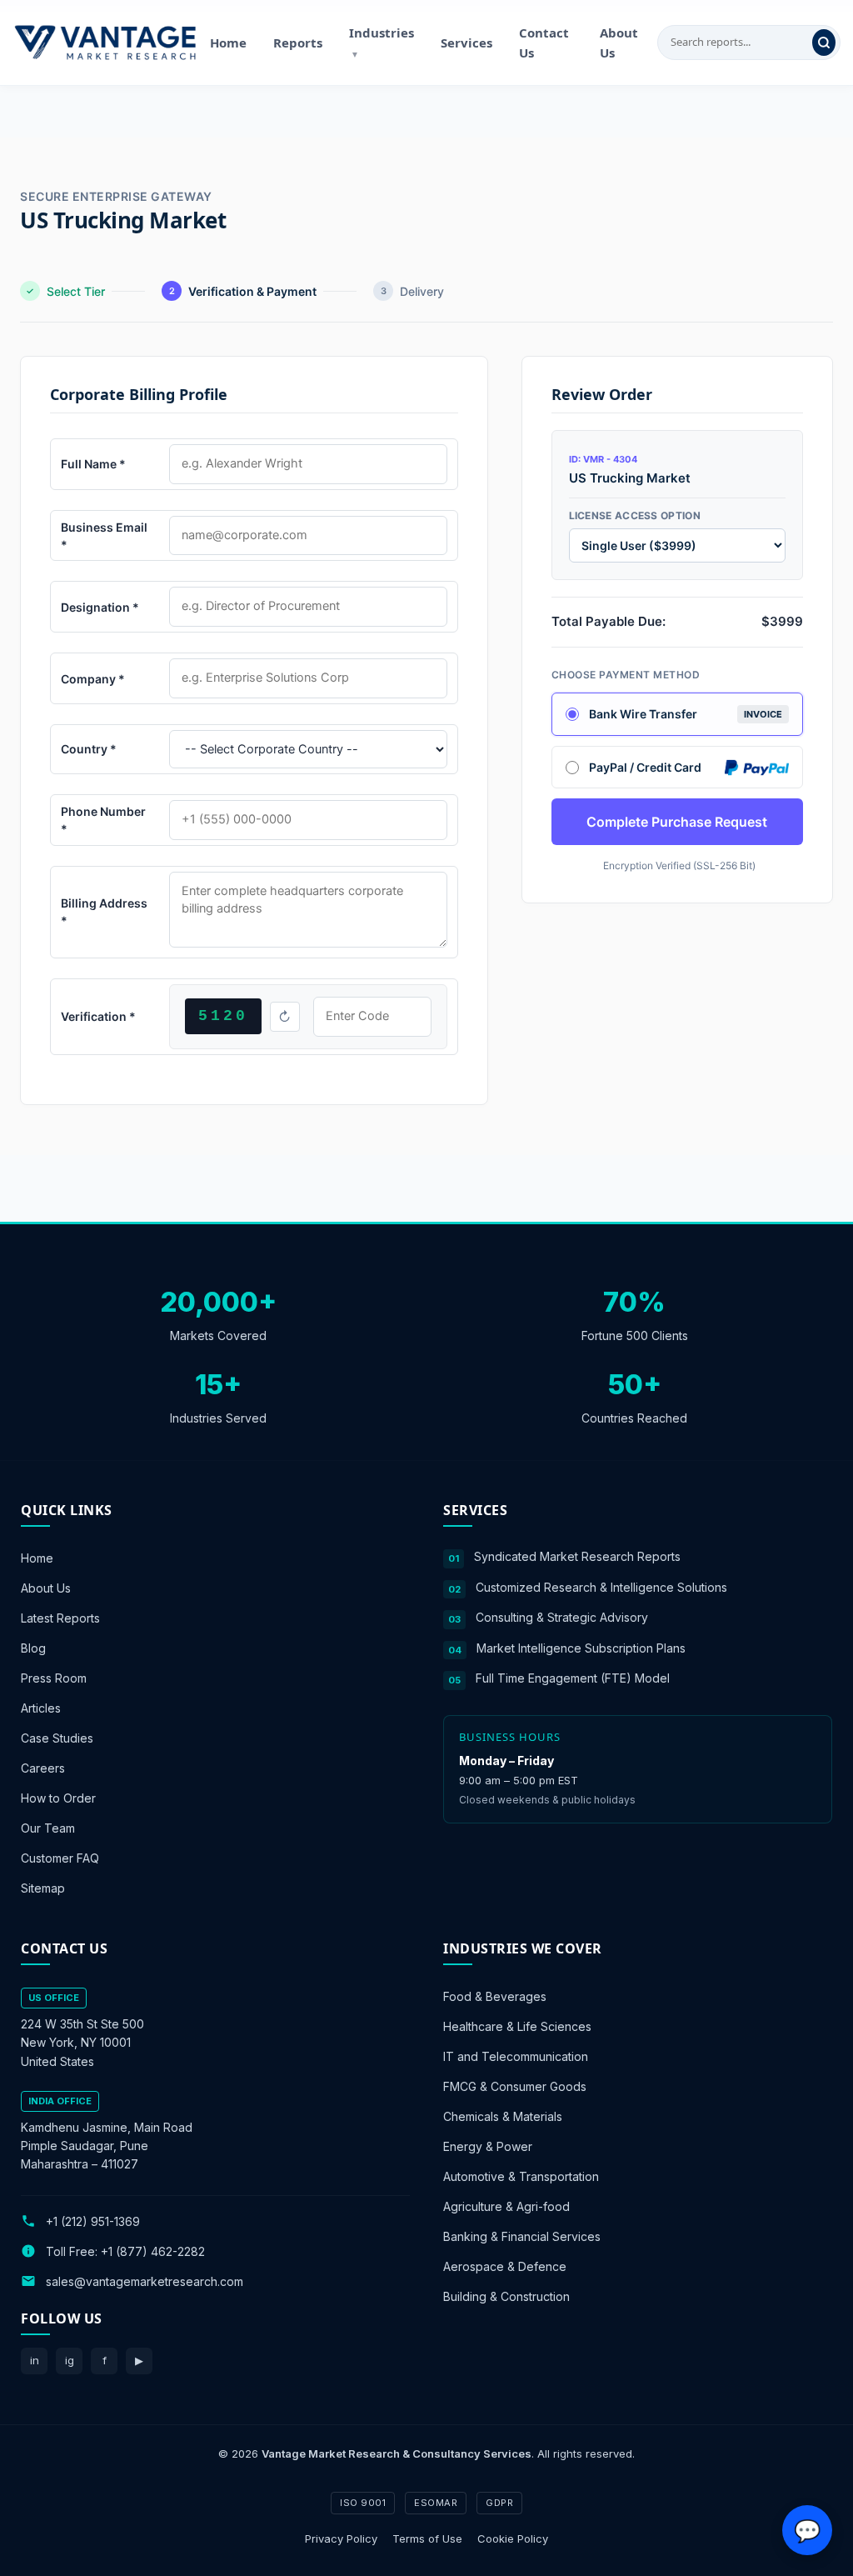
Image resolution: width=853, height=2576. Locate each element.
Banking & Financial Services (522, 2236)
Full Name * (93, 464)
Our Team (48, 1828)
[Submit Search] (824, 43)
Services (466, 43)
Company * (93, 679)
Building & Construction (506, 2296)
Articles (41, 1708)
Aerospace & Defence (505, 2266)
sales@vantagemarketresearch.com (145, 2281)
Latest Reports (60, 1618)
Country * (89, 749)
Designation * (100, 607)
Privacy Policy (341, 2538)
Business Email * (104, 536)
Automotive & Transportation (521, 2176)
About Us (619, 43)
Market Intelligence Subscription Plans (581, 1647)
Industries (382, 42)
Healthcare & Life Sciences (517, 2026)
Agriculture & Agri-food (506, 2206)
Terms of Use (427, 2538)
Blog (33, 1648)
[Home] (105, 43)
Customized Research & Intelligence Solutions (601, 1586)
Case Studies (57, 1738)
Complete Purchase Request (677, 822)
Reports (298, 43)
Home (228, 43)
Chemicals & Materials (503, 2116)
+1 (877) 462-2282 (153, 2251)
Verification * (98, 1016)
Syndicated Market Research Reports (577, 1556)
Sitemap (43, 1888)
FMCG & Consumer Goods (515, 2086)
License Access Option (635, 515)
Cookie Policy (513, 2538)
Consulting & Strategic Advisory (562, 1617)
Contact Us (544, 43)
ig (70, 2360)
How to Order (58, 1798)
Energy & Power (488, 2146)
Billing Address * (104, 912)
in (35, 2360)
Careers (43, 1768)
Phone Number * (103, 820)
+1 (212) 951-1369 (93, 2221)
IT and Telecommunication (516, 2056)
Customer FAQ (60, 1858)
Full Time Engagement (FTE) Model (573, 1678)
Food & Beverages (495, 1996)
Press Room (54, 1678)
